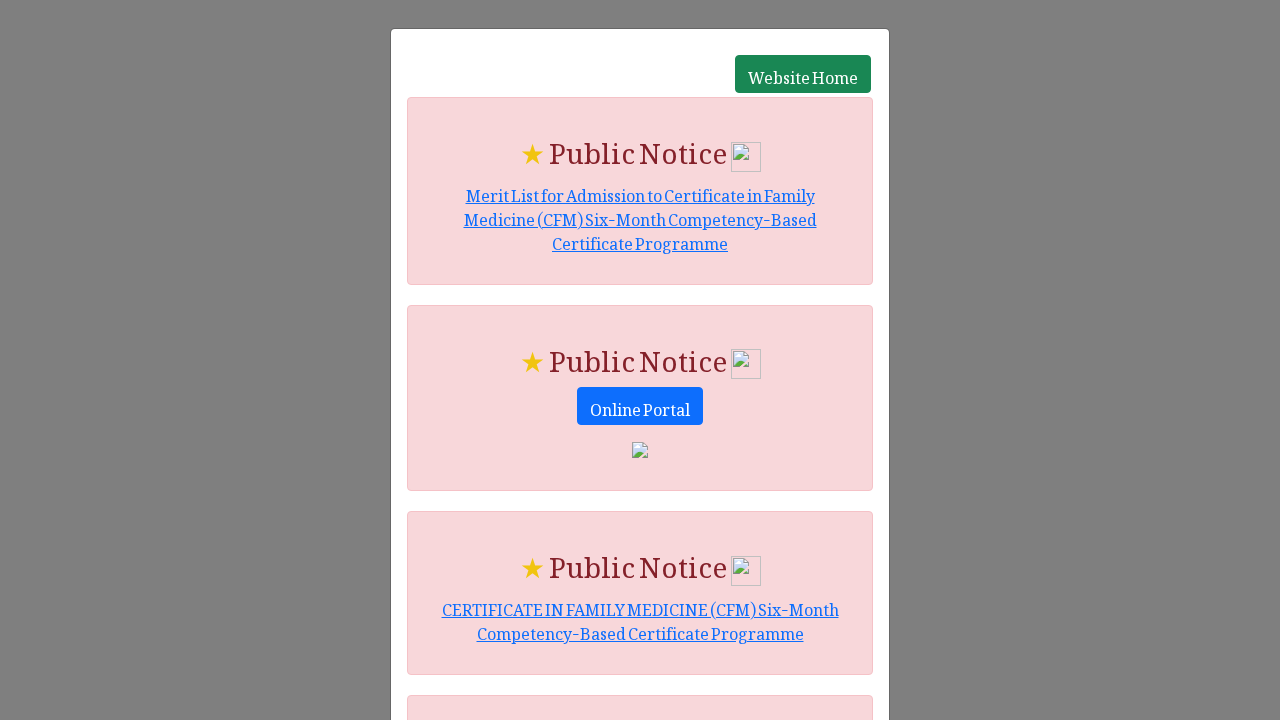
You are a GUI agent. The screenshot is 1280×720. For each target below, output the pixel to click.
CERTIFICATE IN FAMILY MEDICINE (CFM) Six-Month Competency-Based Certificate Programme (640, 618)
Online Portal (640, 406)
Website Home (803, 74)
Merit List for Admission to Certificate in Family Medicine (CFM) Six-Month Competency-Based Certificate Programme (640, 216)
